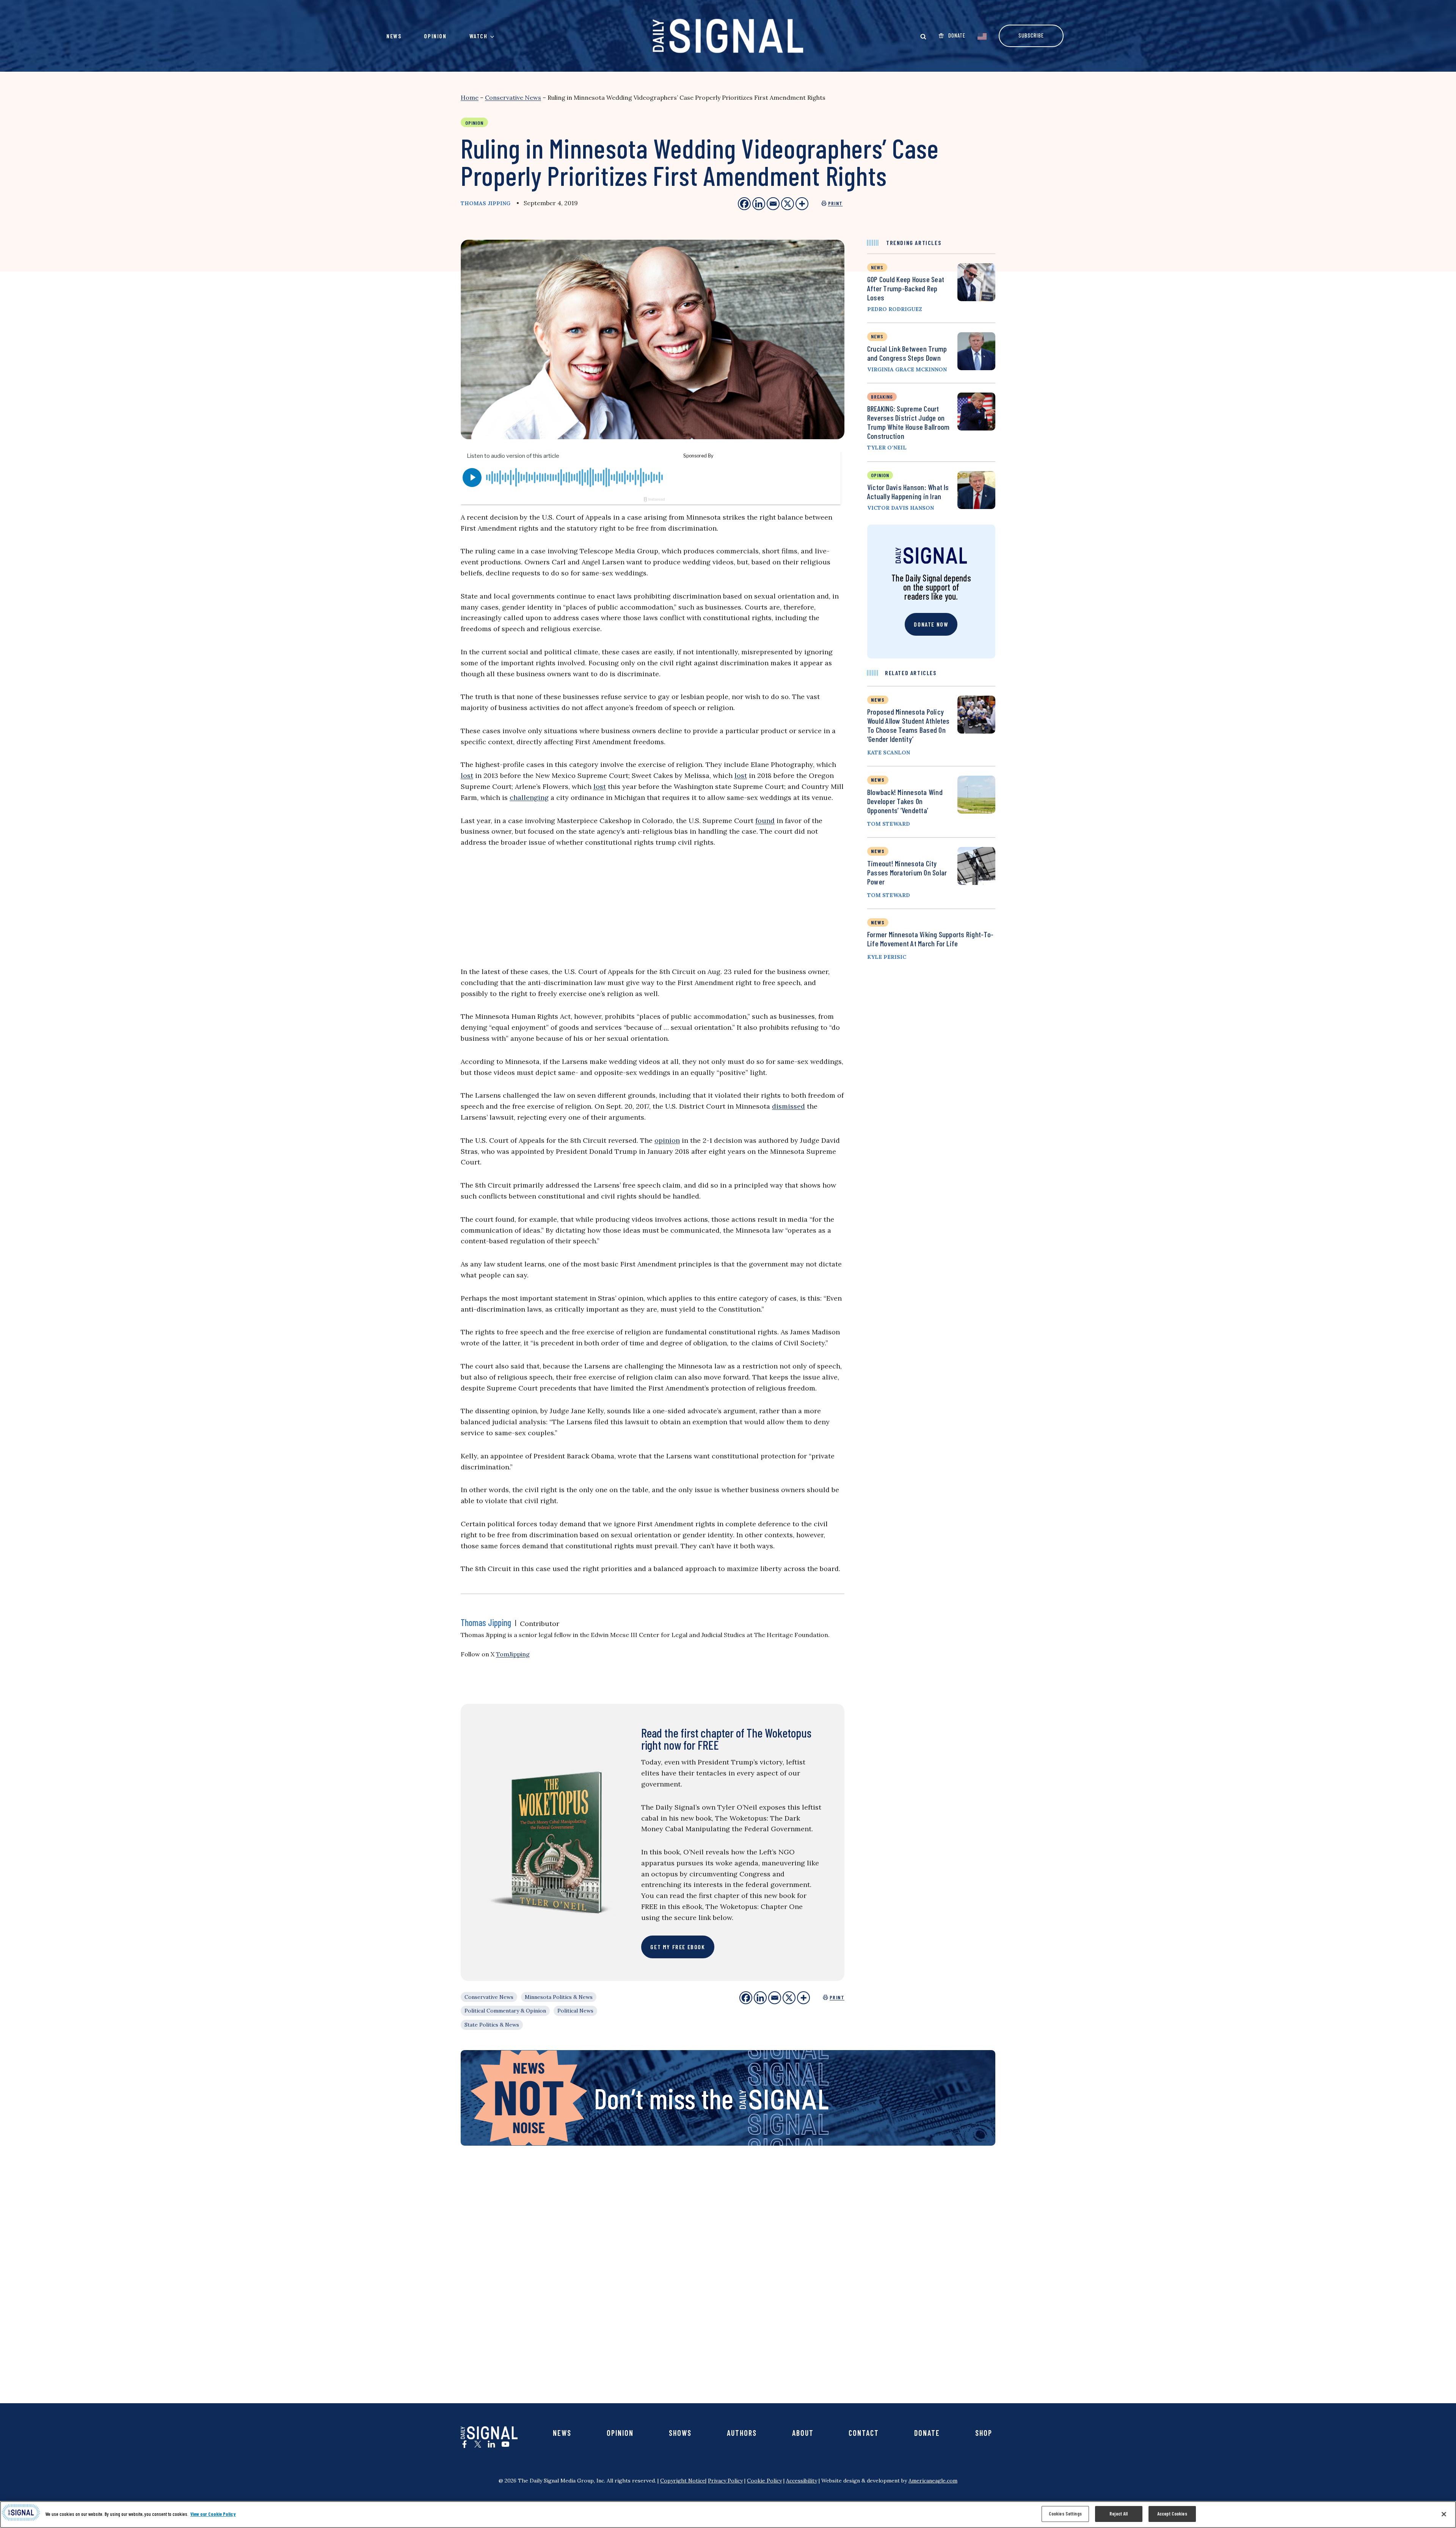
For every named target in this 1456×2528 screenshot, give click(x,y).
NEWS (878, 700)
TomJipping (513, 1654)
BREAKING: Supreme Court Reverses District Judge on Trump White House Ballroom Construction (908, 422)
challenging (529, 797)
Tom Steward (889, 824)
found (765, 821)
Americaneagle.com (933, 2481)
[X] (789, 1998)
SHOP (984, 2433)
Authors (742, 2433)
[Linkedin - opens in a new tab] (759, 204)
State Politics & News (492, 2025)
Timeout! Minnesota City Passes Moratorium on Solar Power (907, 872)
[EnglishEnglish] (982, 36)
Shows (680, 2433)
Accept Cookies (1172, 2514)
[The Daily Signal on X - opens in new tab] (478, 2444)
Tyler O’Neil (887, 448)
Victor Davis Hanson (901, 508)
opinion (667, 1140)
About (803, 2433)
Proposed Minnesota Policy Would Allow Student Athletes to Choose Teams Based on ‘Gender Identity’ (908, 725)
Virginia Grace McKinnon (907, 369)
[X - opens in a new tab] (788, 204)
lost (467, 775)
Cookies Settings (1065, 2514)
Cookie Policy (764, 2481)
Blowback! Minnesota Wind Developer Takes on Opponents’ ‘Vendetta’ (905, 801)
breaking (882, 397)
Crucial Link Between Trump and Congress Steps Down (907, 353)
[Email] (775, 1998)
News (394, 36)
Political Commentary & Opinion (505, 2011)
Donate (927, 2433)
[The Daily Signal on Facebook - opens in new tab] (464, 2444)
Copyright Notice (683, 2481)
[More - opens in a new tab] (802, 204)
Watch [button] (479, 36)
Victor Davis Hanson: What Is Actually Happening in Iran (908, 492)
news (877, 267)
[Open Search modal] (923, 36)
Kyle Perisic (887, 957)
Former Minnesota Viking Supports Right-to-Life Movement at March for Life (930, 939)
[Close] (1444, 2514)
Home (470, 97)
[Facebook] (746, 1998)
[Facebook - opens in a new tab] (744, 204)
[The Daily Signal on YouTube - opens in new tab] (505, 2444)
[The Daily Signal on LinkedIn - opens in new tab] (491, 2444)
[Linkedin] (760, 1998)
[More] (803, 1998)
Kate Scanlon (889, 753)
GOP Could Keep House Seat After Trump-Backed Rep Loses (906, 288)
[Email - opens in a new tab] (773, 204)
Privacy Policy (725, 2481)
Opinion (435, 36)
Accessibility (802, 2481)
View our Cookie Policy (213, 2514)
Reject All (1119, 2514)
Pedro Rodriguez (895, 309)
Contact (864, 2433)
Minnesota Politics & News (559, 1997)
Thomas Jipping (486, 203)
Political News (575, 2011)
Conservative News (513, 97)
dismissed (788, 1106)
